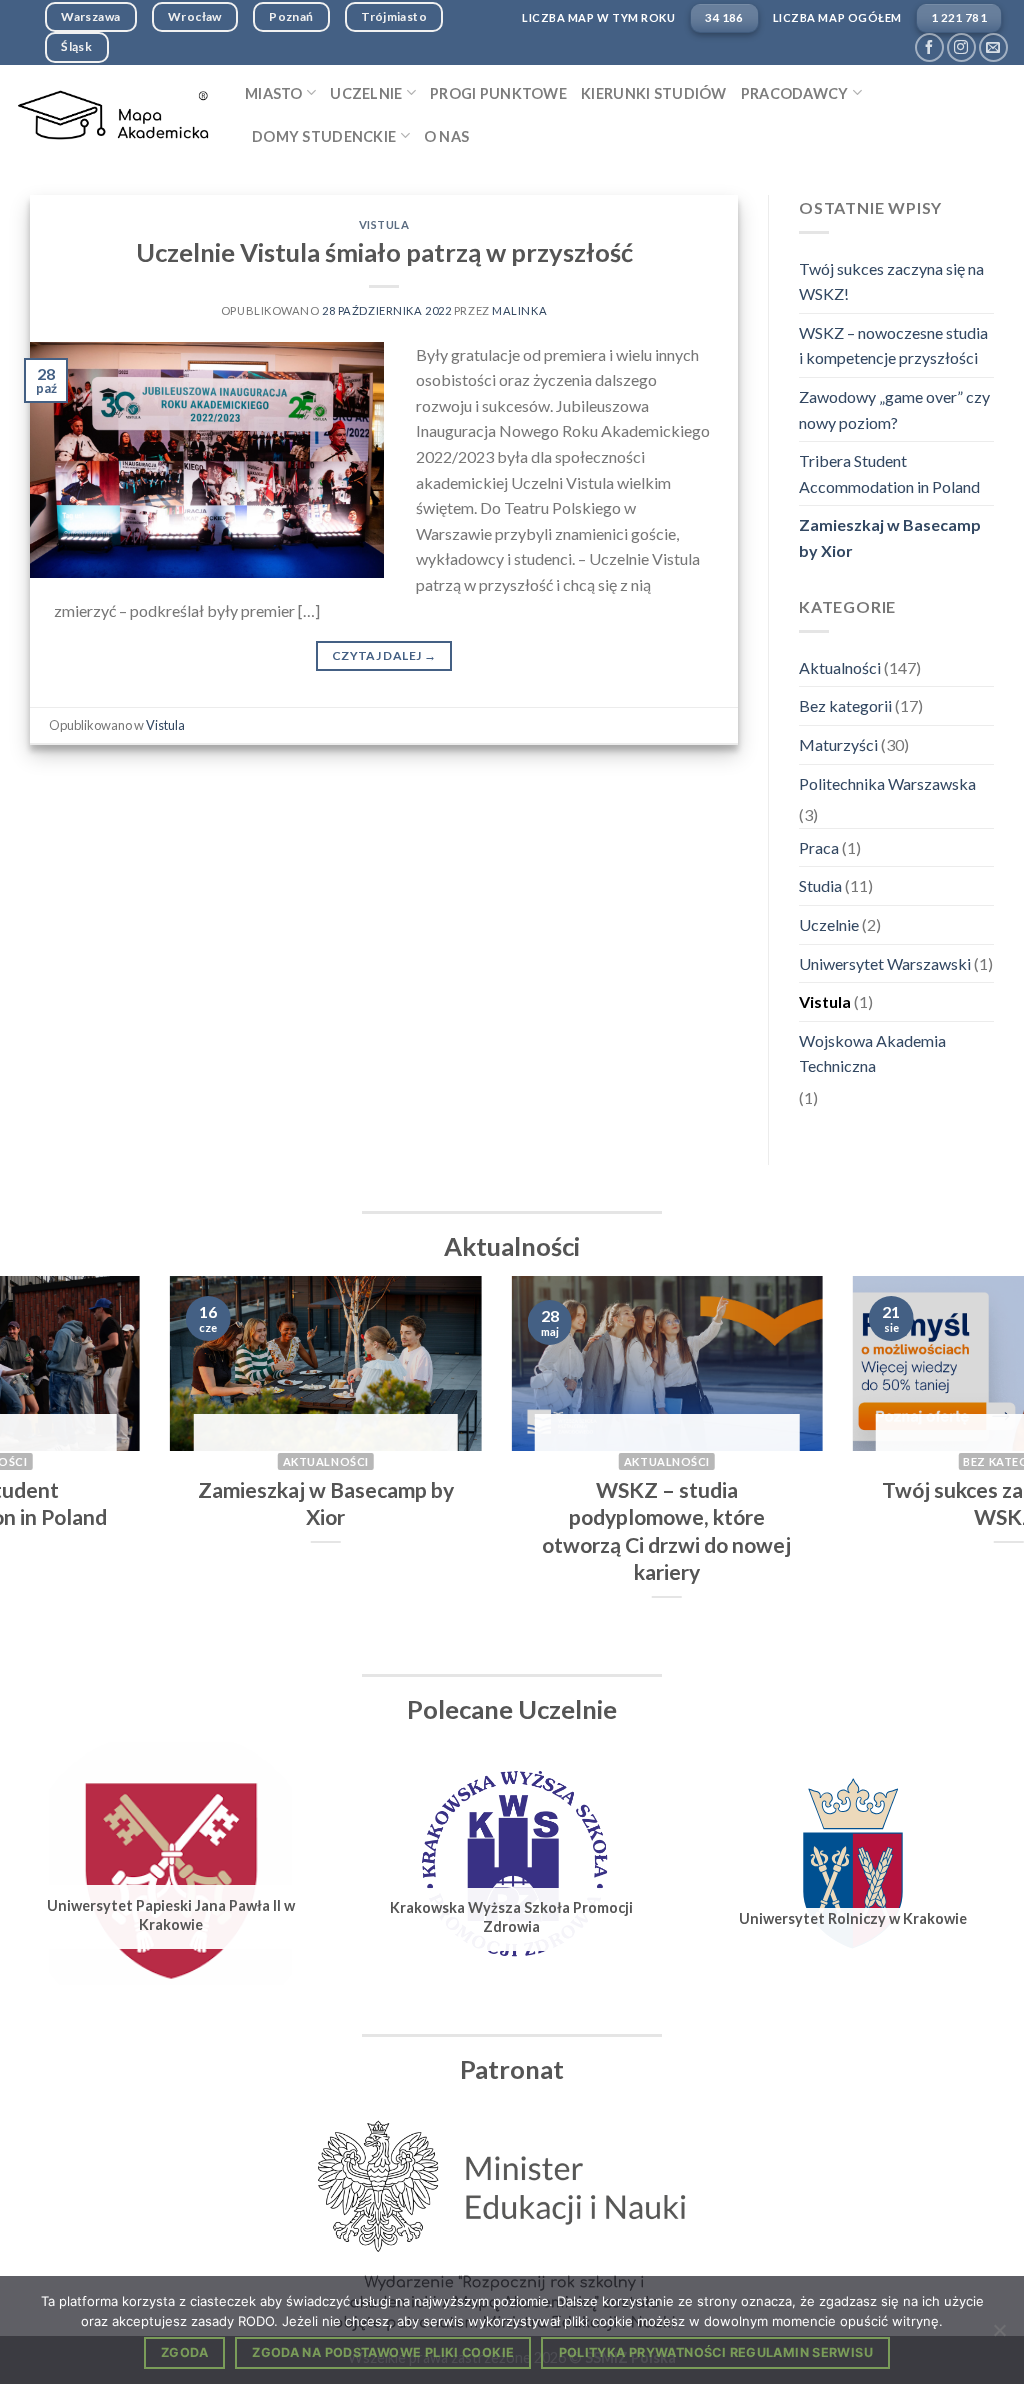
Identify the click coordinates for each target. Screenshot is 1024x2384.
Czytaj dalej (384, 655)
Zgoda (184, 2352)
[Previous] (46, 1467)
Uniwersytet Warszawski (885, 963)
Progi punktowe (498, 93)
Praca (819, 847)
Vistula (384, 224)
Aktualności (840, 667)
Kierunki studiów (654, 93)
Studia (820, 885)
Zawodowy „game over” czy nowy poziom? (894, 409)
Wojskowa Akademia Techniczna (872, 1053)
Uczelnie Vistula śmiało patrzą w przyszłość (384, 252)
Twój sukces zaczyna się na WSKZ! (891, 281)
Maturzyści (838, 744)
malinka (519, 310)
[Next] (978, 1467)
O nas (446, 136)
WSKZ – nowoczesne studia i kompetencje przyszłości (893, 345)
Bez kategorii (845, 705)
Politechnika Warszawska (887, 783)
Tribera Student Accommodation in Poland (889, 473)
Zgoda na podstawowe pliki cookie (383, 2352)
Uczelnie (829, 924)
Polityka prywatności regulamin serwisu (716, 2352)
